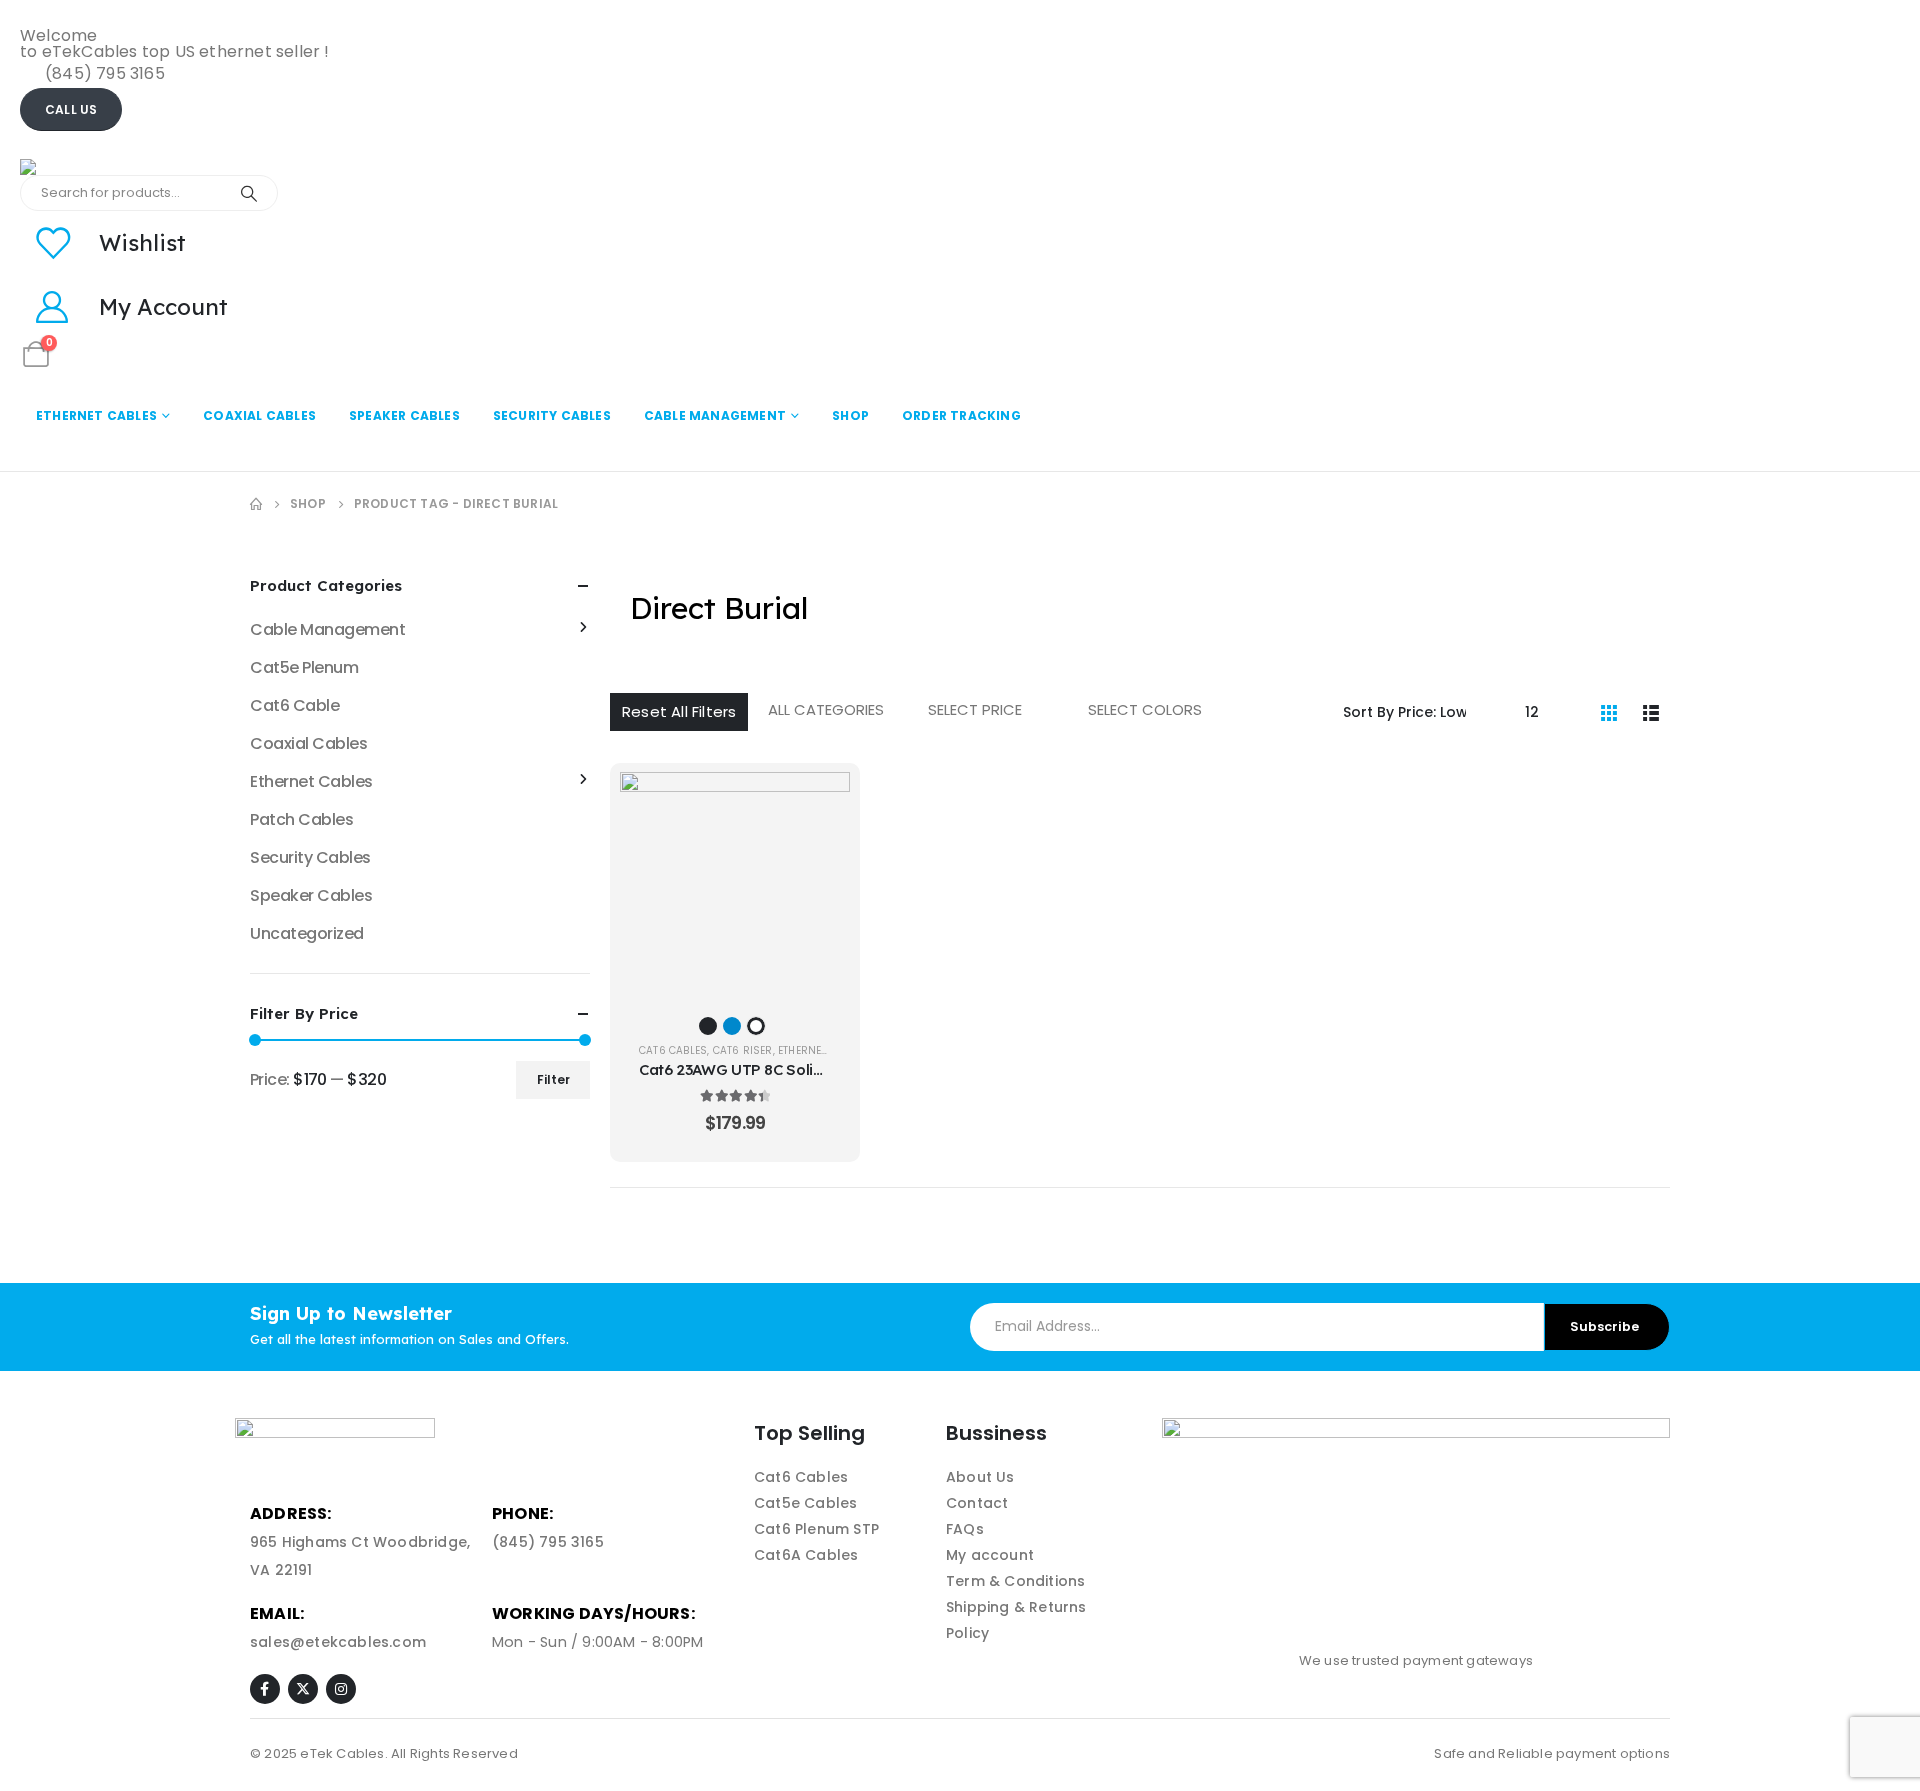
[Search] (249, 193)
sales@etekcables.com (338, 1642)
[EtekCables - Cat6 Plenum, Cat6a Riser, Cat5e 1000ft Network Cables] (120, 167)
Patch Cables (301, 819)
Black (708, 1026)
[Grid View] (1609, 712)
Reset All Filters (679, 711)
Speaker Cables (404, 415)
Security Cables (552, 415)
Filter (553, 1079)
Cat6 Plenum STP (816, 1529)
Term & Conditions (1015, 1581)
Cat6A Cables (806, 1555)
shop (850, 415)
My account (990, 1555)
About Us (980, 1477)
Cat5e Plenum (304, 667)
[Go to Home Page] (256, 504)
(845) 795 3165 (548, 1542)
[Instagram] (341, 1689)
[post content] (735, 885)
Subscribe (1604, 1326)
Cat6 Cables (673, 1050)
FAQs (965, 1529)
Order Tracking (961, 415)
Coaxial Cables (259, 415)
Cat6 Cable (294, 705)
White (756, 1026)
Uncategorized (307, 933)
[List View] (1651, 712)
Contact (977, 1503)
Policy (967, 1633)
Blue (732, 1026)
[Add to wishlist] (820, 852)
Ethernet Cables (96, 415)
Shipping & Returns (1016, 1607)
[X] (303, 1689)
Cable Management (715, 415)
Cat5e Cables (805, 1503)
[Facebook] (265, 1689)
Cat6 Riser (743, 1050)
